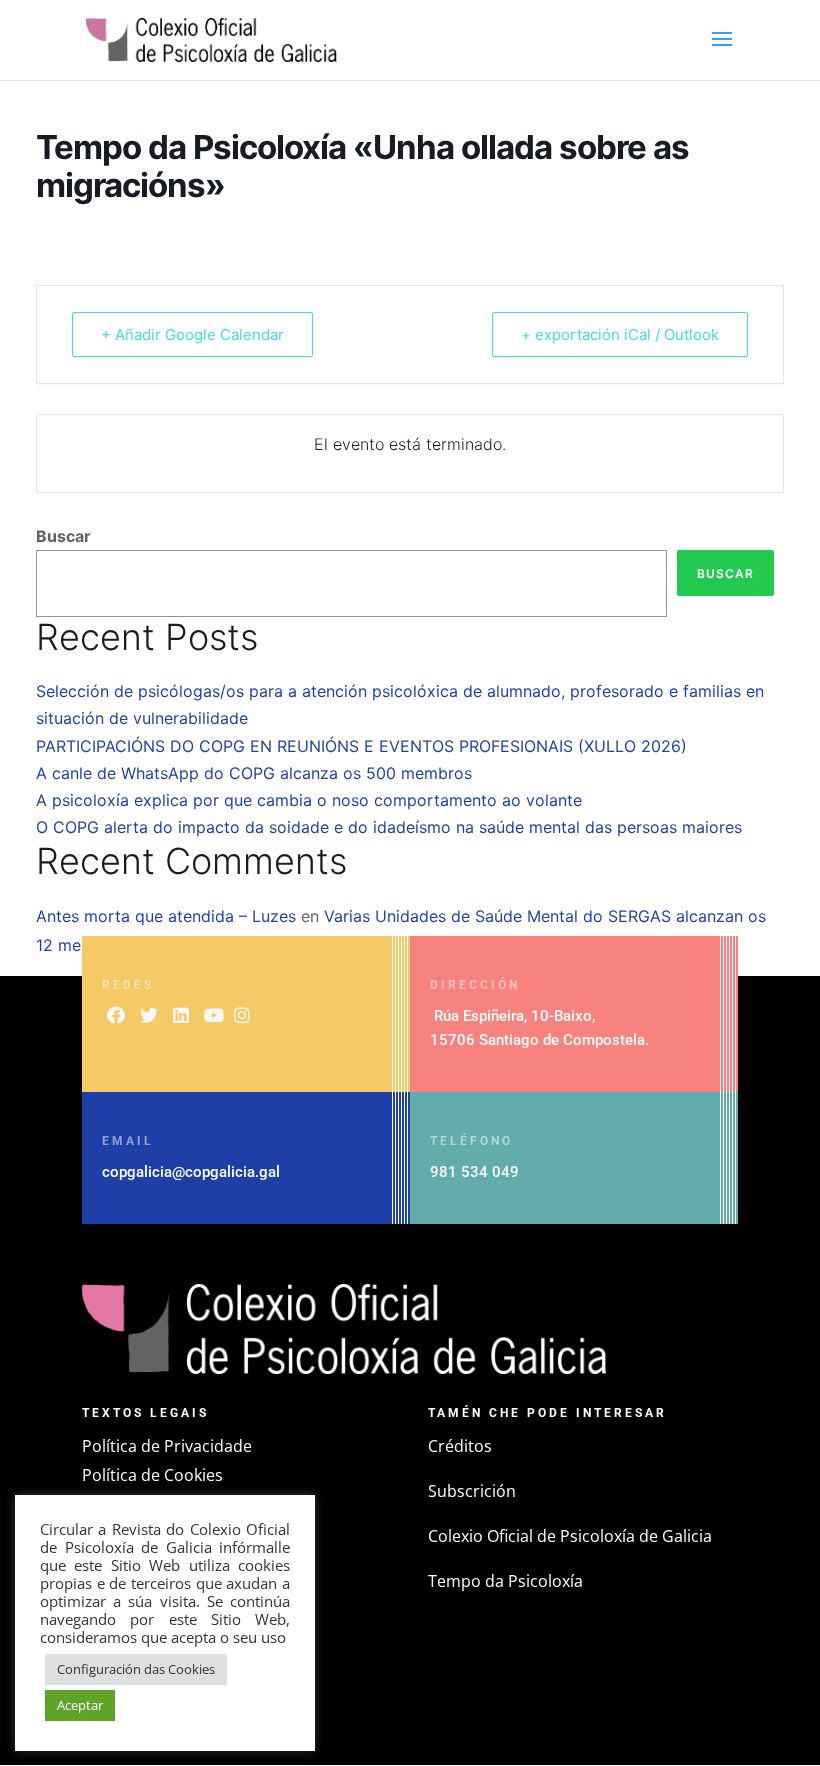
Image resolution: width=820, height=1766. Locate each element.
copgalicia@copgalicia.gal (191, 1172)
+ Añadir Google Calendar (192, 334)
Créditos (460, 1446)
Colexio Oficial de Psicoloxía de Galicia (570, 1536)
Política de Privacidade (167, 1446)
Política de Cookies (152, 1475)
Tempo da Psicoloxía (505, 1581)
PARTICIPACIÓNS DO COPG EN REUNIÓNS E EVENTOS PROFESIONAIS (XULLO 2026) (361, 746)
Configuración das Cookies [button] (136, 1669)
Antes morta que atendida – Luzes (166, 916)
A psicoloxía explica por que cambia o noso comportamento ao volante (309, 800)
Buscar (63, 536)
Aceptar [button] (80, 1705)
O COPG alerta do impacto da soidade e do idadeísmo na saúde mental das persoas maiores (389, 827)
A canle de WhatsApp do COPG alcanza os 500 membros (254, 773)
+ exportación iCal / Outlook (620, 334)
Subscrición (472, 1491)
